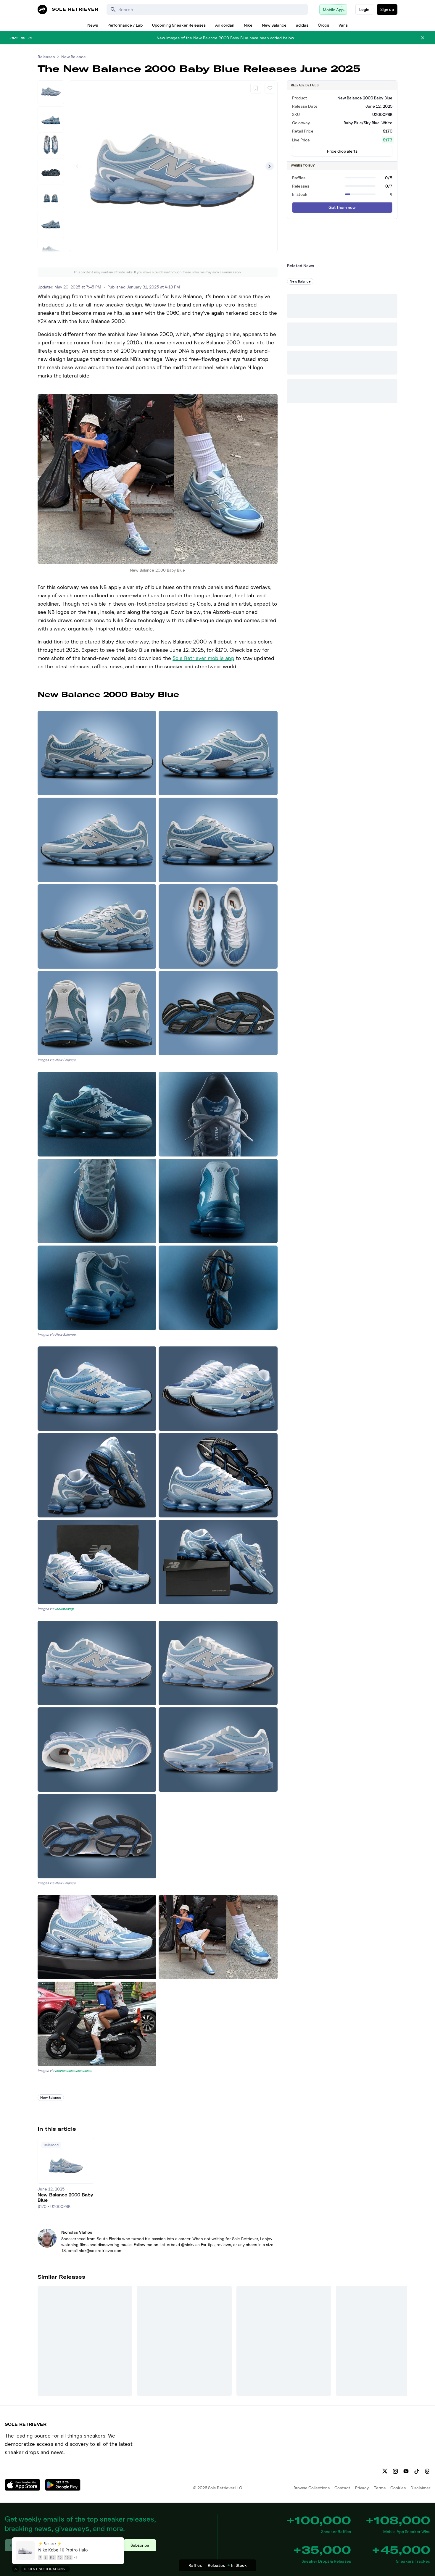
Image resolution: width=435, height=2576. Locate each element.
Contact (342, 2488)
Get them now (342, 207)
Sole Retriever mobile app (203, 658)
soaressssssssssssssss (74, 2071)
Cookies (398, 2488)
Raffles (195, 2565)
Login (364, 9)
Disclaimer (420, 2488)
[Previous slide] (77, 166)
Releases (46, 57)
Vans (343, 25)
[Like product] (270, 88)
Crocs (323, 25)
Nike (248, 25)
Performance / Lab (125, 25)
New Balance (274, 25)
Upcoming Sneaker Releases (179, 25)
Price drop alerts (342, 151)
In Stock (239, 2565)
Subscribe (140, 2545)
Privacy (362, 2488)
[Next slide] (270, 166)
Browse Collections (312, 2488)
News (93, 25)
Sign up (387, 9)
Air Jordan (225, 25)
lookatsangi (64, 1609)
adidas (302, 25)
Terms (380, 2488)
